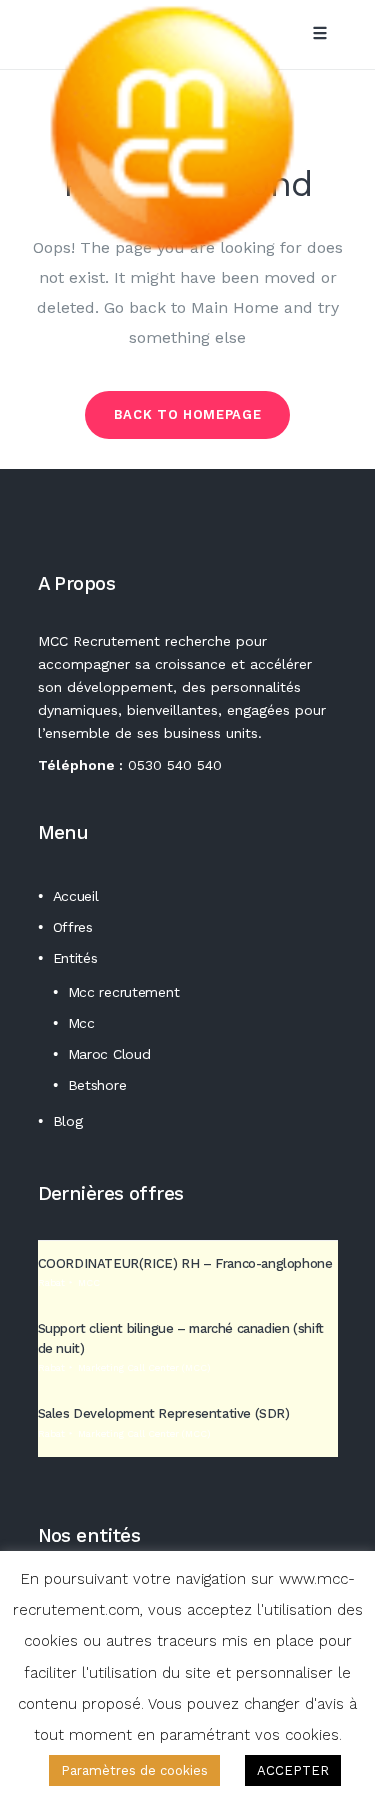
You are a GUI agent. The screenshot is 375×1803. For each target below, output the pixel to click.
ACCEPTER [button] (293, 1770)
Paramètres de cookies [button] (134, 1770)
